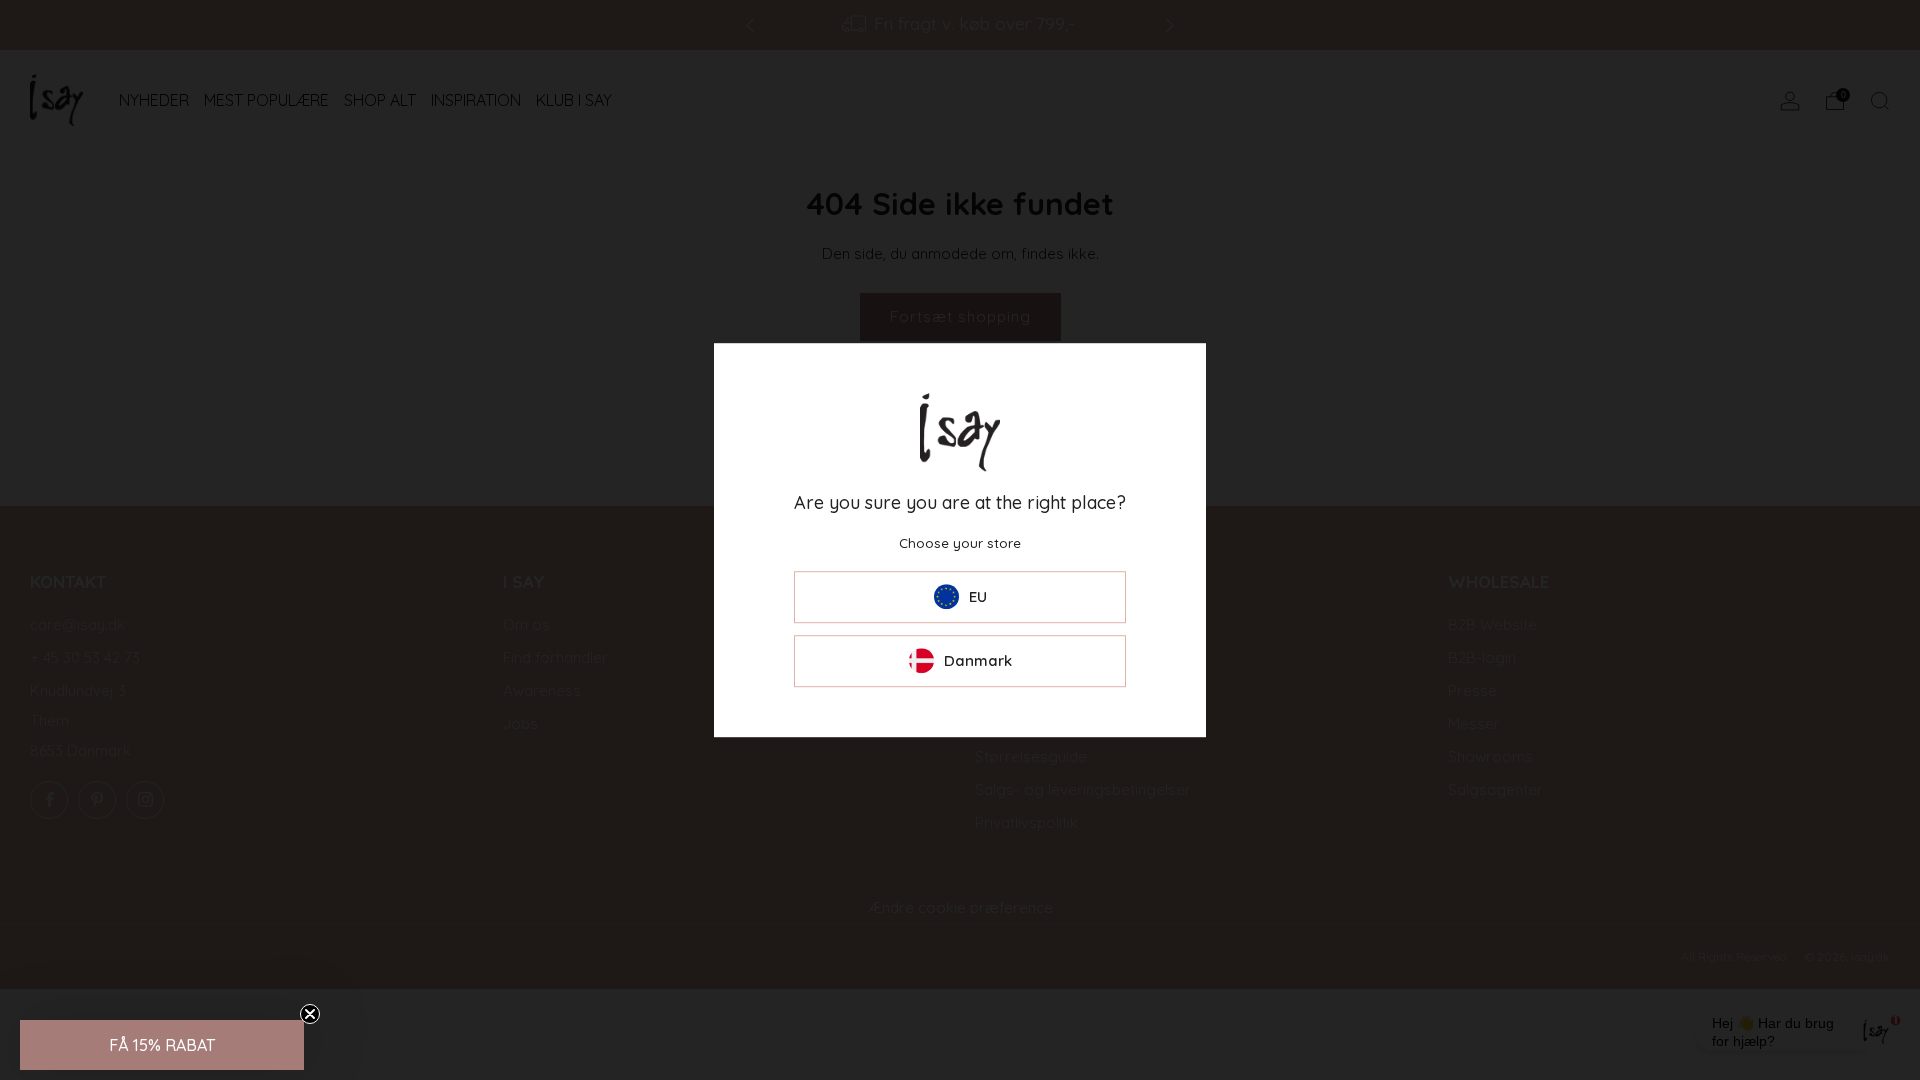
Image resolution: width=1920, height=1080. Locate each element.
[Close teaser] (310, 1014)
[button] (162, 1045)
